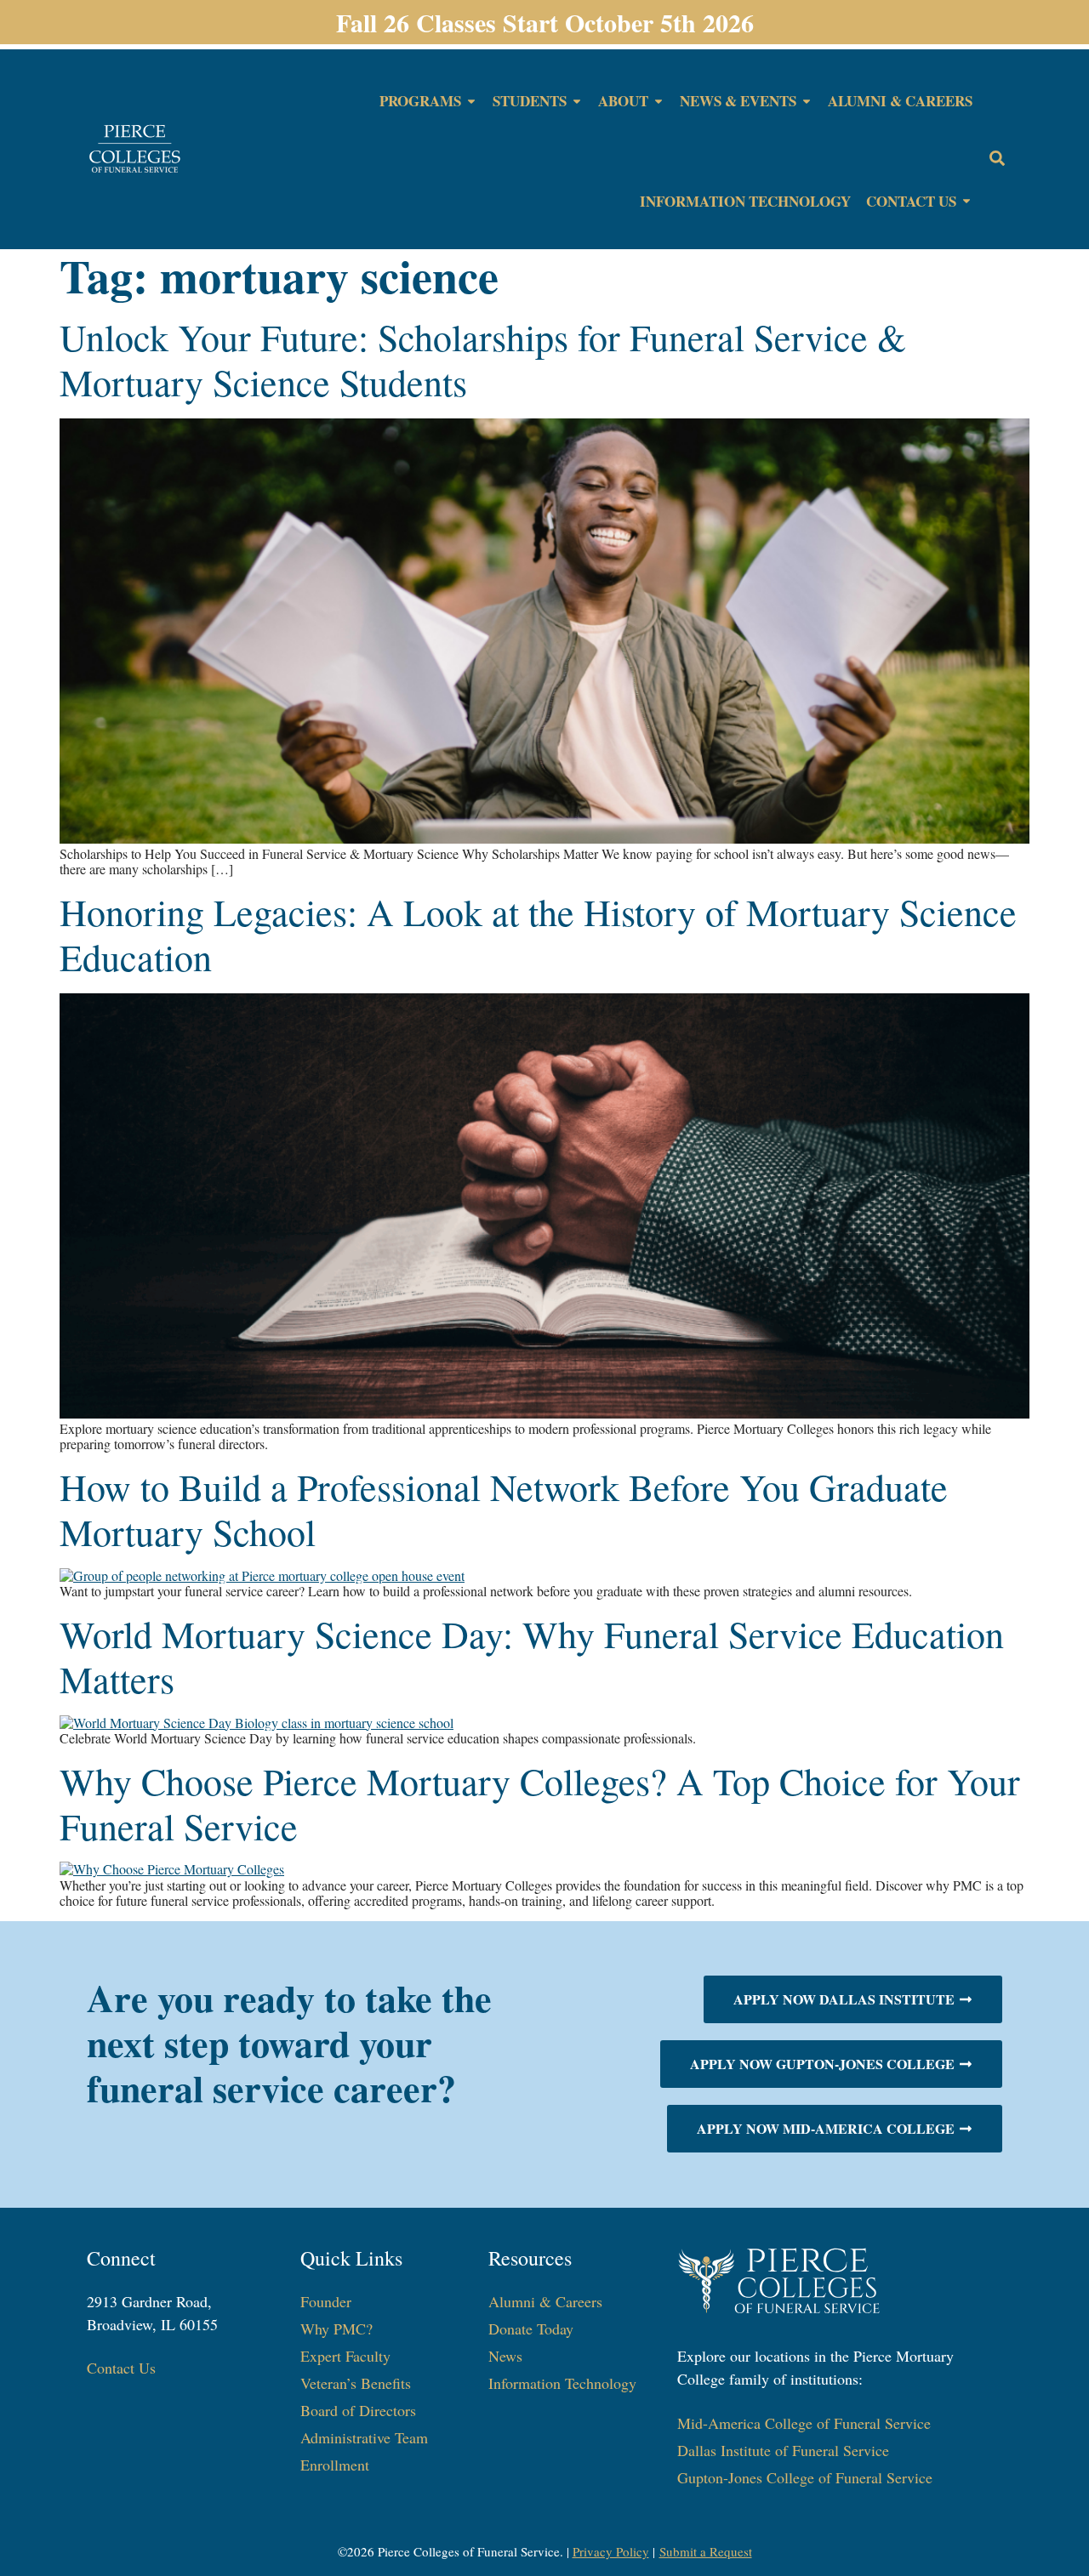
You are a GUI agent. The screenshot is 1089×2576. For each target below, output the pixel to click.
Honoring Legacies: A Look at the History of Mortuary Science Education (538, 934)
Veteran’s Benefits (356, 2383)
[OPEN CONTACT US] (966, 202)
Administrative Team (364, 2437)
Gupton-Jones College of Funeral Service (805, 2477)
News (505, 2356)
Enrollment (335, 2465)
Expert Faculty (345, 2356)
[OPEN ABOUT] (659, 101)
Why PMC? (336, 2329)
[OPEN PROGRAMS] (471, 101)
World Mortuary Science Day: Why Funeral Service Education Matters (532, 1656)
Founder (326, 2301)
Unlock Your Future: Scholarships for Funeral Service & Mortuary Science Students (483, 359)
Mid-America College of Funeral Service (804, 2423)
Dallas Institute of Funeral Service (783, 2450)
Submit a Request (706, 2551)
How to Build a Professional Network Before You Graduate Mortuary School (504, 1509)
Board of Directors (358, 2410)
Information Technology (562, 2383)
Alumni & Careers (545, 2301)
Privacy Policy (611, 2551)
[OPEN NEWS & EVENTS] (807, 101)
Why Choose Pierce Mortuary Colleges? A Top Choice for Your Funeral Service (540, 1803)
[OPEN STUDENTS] (577, 101)
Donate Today (531, 2329)
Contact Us (121, 2368)
